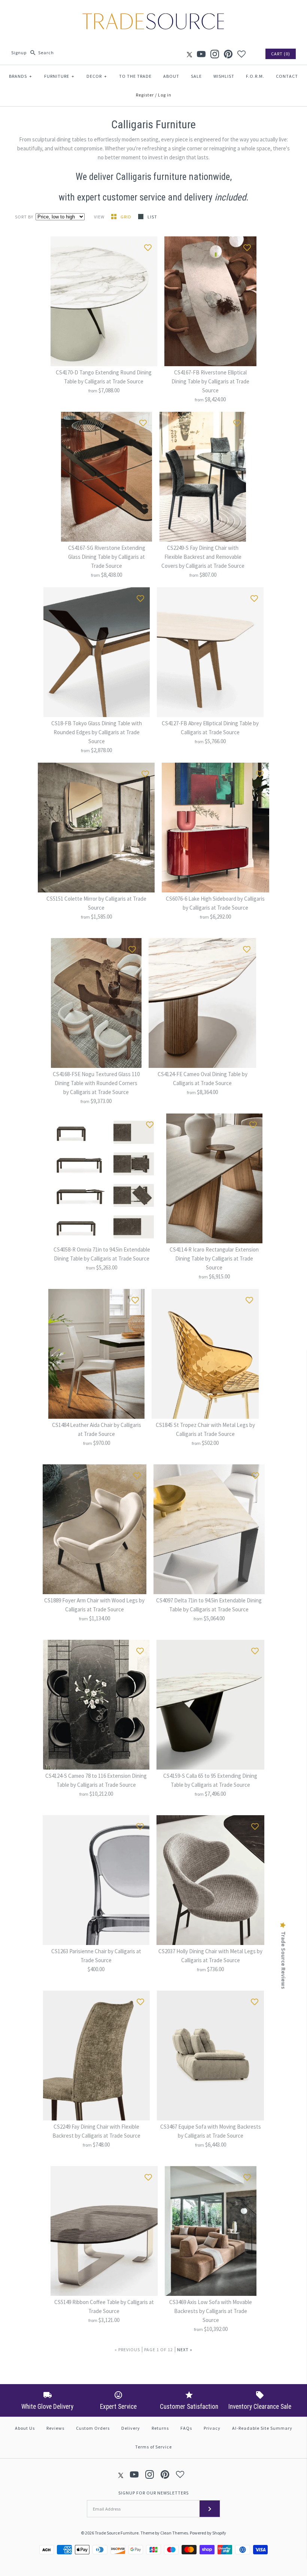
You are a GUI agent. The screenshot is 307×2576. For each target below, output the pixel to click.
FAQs (186, 2428)
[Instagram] (215, 54)
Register (145, 95)
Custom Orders (93, 2428)
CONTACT (287, 76)
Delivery (131, 2428)
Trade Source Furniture (117, 2533)
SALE (196, 76)
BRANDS (21, 76)
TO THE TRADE (135, 76)
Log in (165, 95)
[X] (189, 54)
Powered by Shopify (208, 2533)
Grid (127, 217)
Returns (160, 2428)
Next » (185, 2350)
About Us (25, 2428)
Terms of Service (153, 2447)
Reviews (55, 2428)
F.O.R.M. (255, 76)
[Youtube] (201, 54)
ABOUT (171, 76)
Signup (19, 53)
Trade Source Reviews (283, 1960)
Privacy (212, 2428)
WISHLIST (224, 76)
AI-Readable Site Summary (262, 2428)
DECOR (97, 76)
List (152, 217)
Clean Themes (174, 2533)
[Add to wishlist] (148, 246)
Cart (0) (281, 54)
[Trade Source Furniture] (153, 12)
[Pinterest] (228, 54)
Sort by (24, 217)
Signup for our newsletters (153, 2493)
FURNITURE (59, 76)
